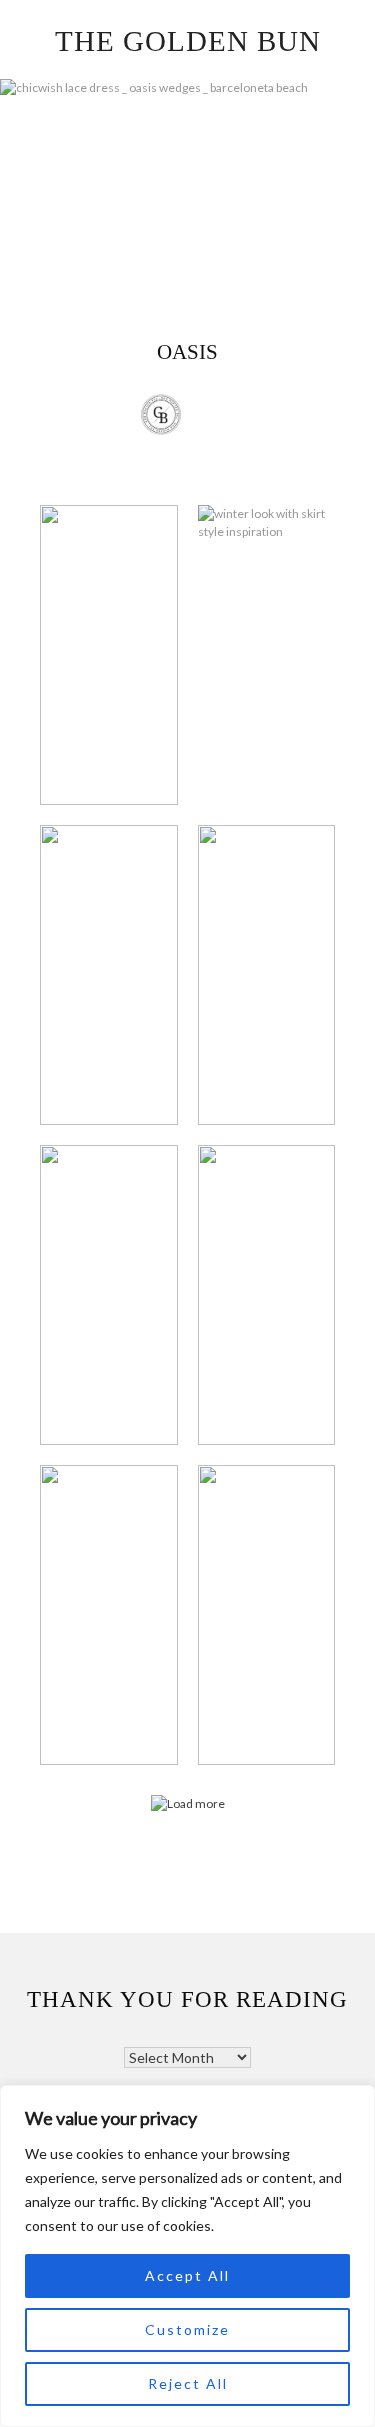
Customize (187, 2329)
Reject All (188, 2383)
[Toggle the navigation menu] (213, 417)
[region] (187, 2256)
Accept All (187, 2275)
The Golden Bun (188, 41)
